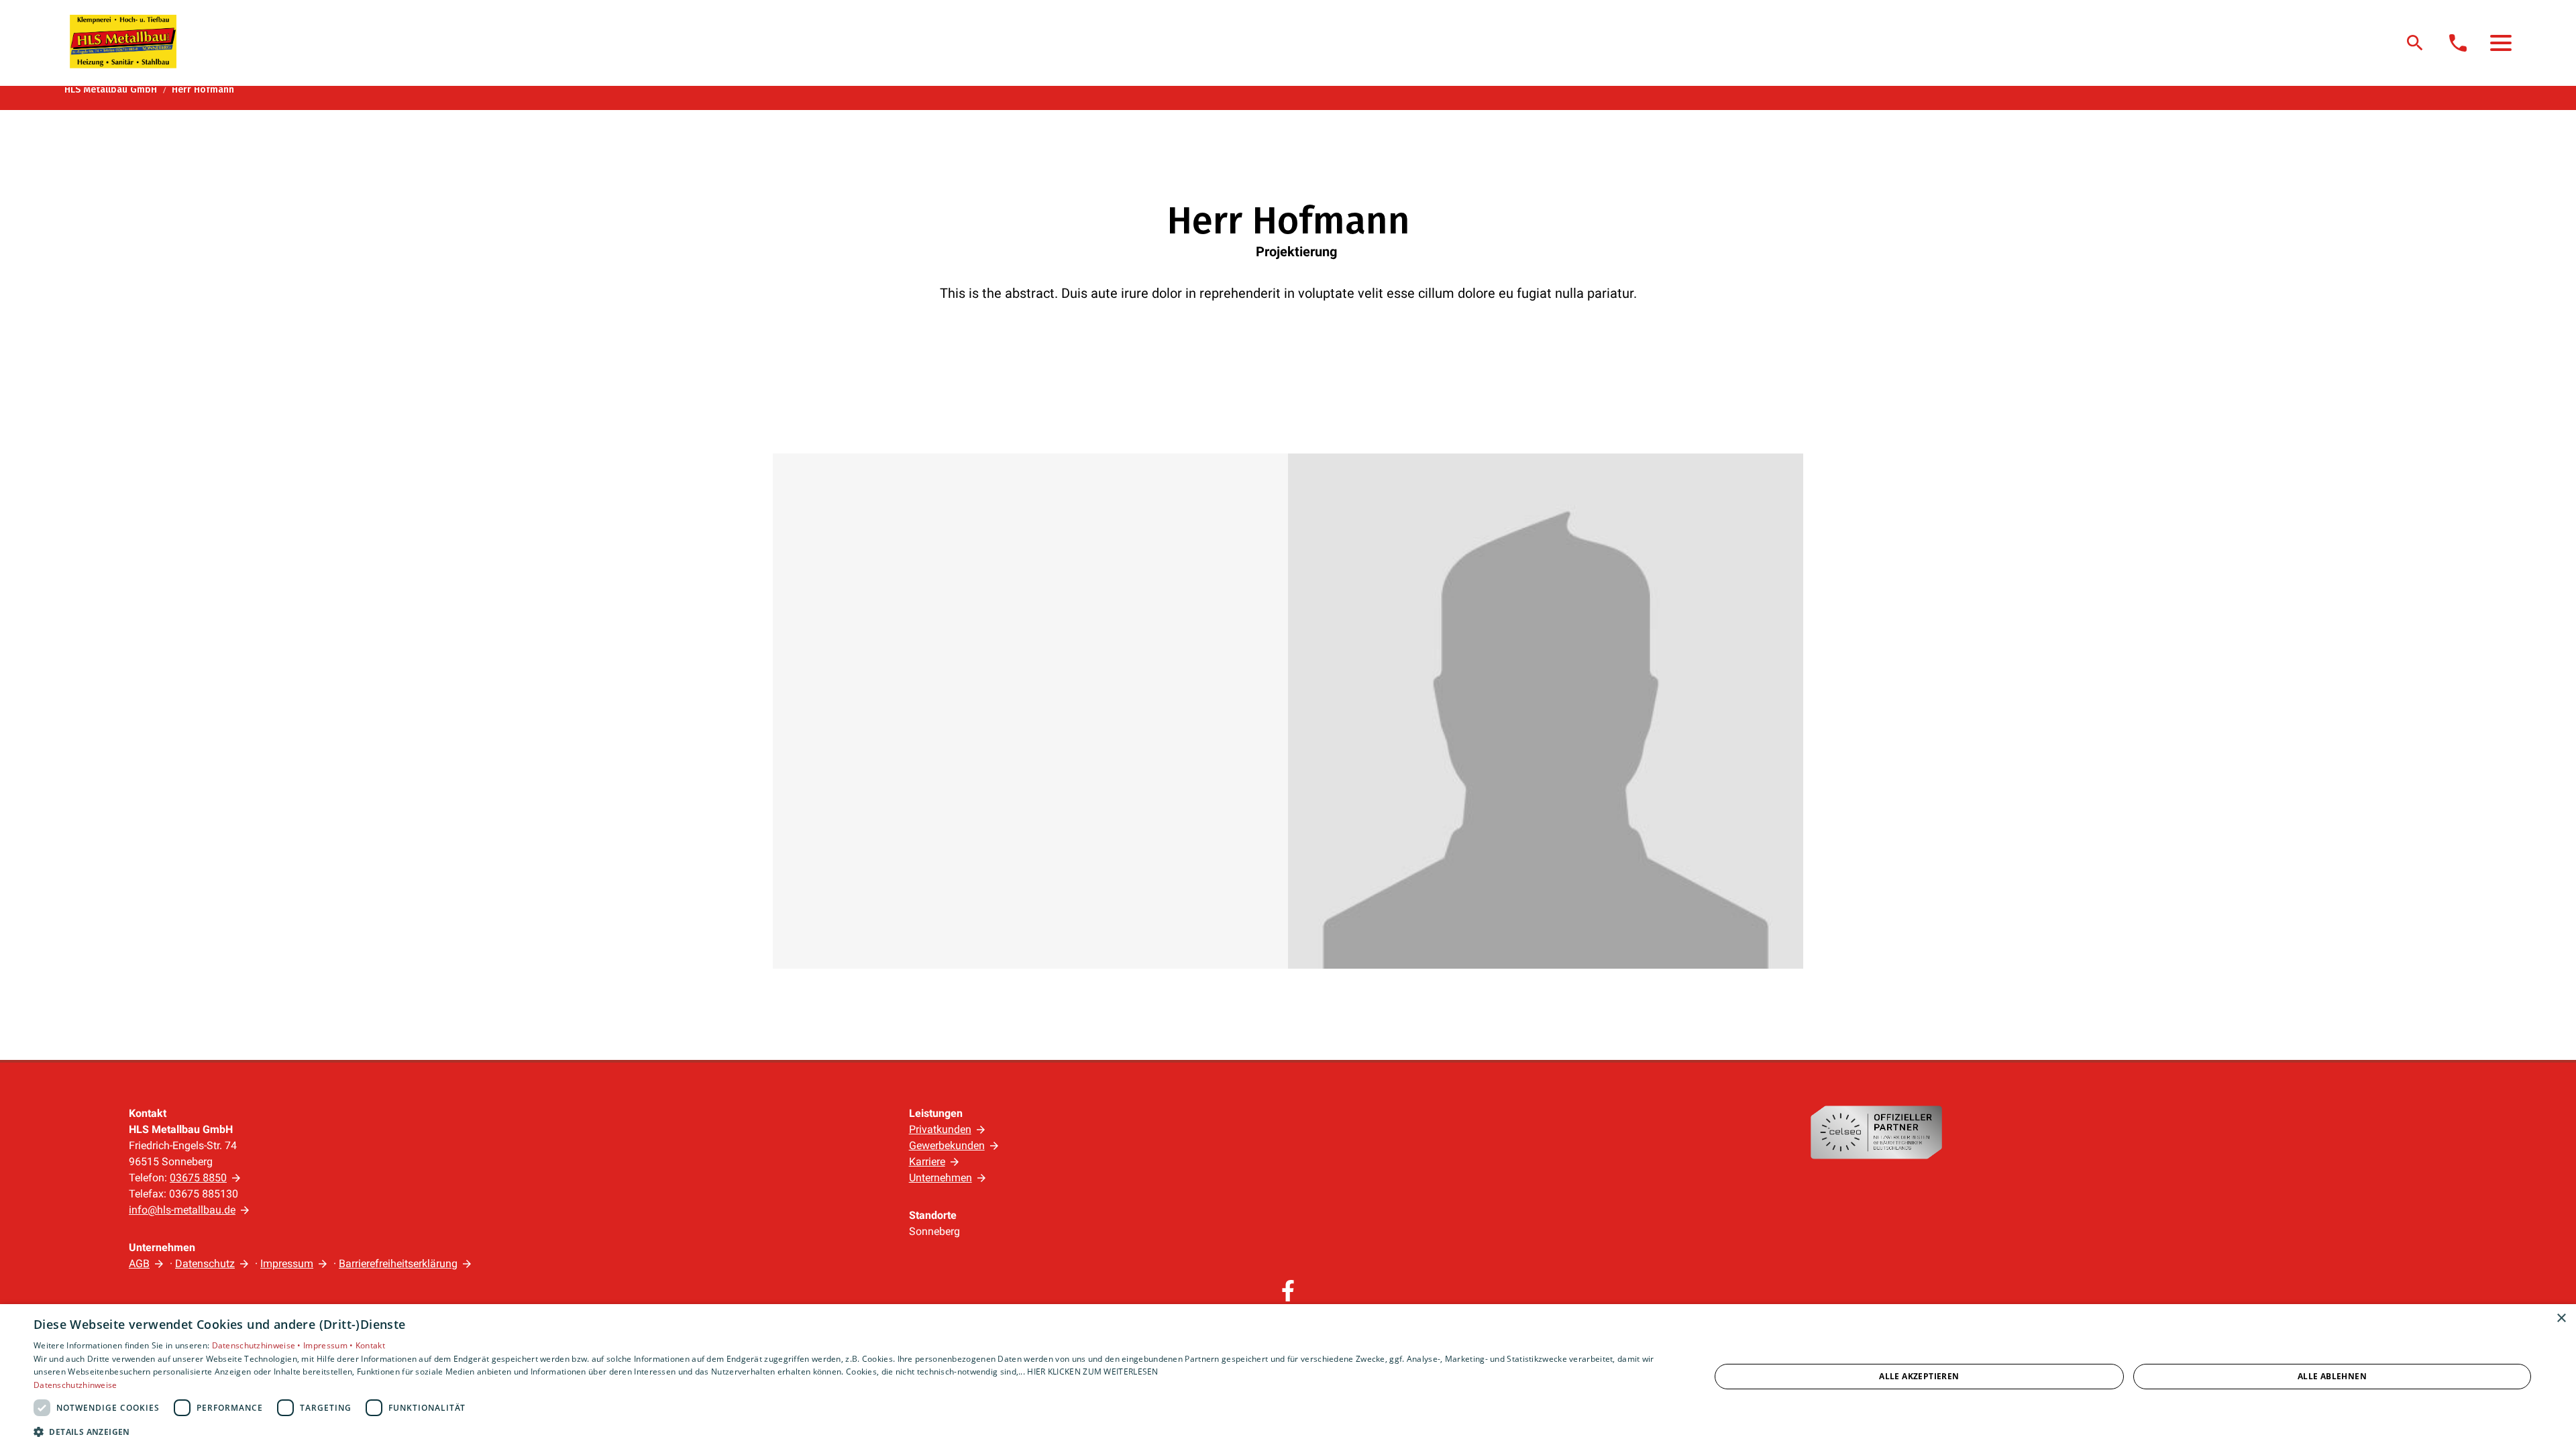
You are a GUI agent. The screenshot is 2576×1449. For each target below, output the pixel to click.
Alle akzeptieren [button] (1919, 1376)
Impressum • (329, 1345)
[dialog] (1288, 1377)
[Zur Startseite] (123, 42)
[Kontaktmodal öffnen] (2458, 43)
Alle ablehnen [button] (2332, 1376)
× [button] (2561, 1319)
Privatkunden (940, 1129)
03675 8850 (198, 1178)
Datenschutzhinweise (75, 1385)
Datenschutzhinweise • (258, 1345)
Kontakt (370, 1345)
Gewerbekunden (947, 1145)
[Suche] (2415, 43)
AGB (139, 1264)
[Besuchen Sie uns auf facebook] (1288, 1291)
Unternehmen (941, 1178)
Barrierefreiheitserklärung (398, 1264)
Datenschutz (205, 1264)
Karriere (927, 1162)
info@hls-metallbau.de (182, 1210)
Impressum (287, 1264)
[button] (2501, 43)
